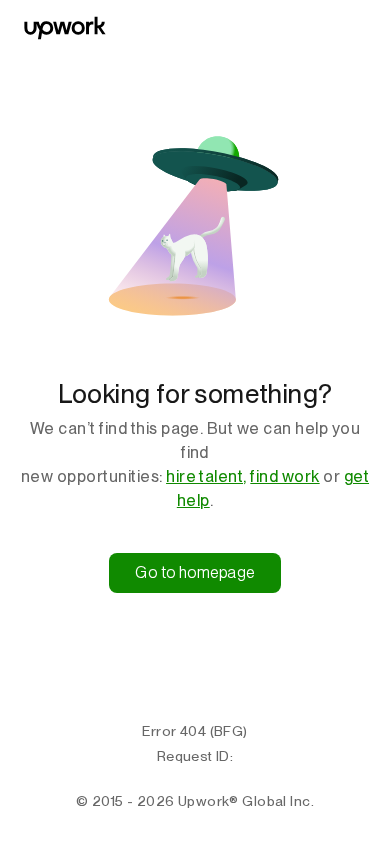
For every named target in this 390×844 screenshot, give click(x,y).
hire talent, (206, 476)
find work (284, 476)
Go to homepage (195, 572)
